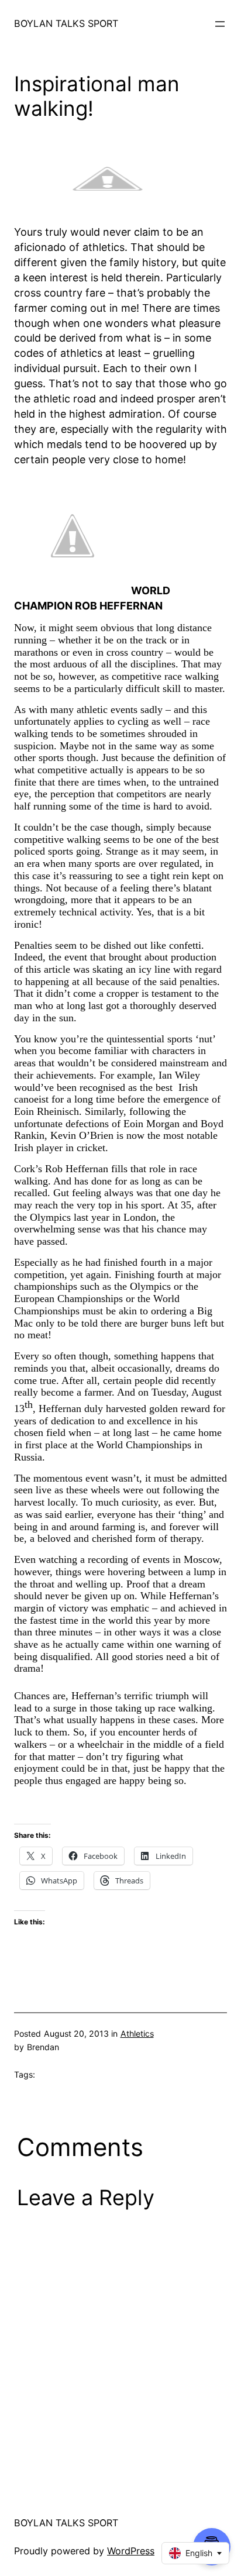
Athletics (137, 2033)
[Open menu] (220, 24)
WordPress (131, 2551)
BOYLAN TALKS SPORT (66, 23)
